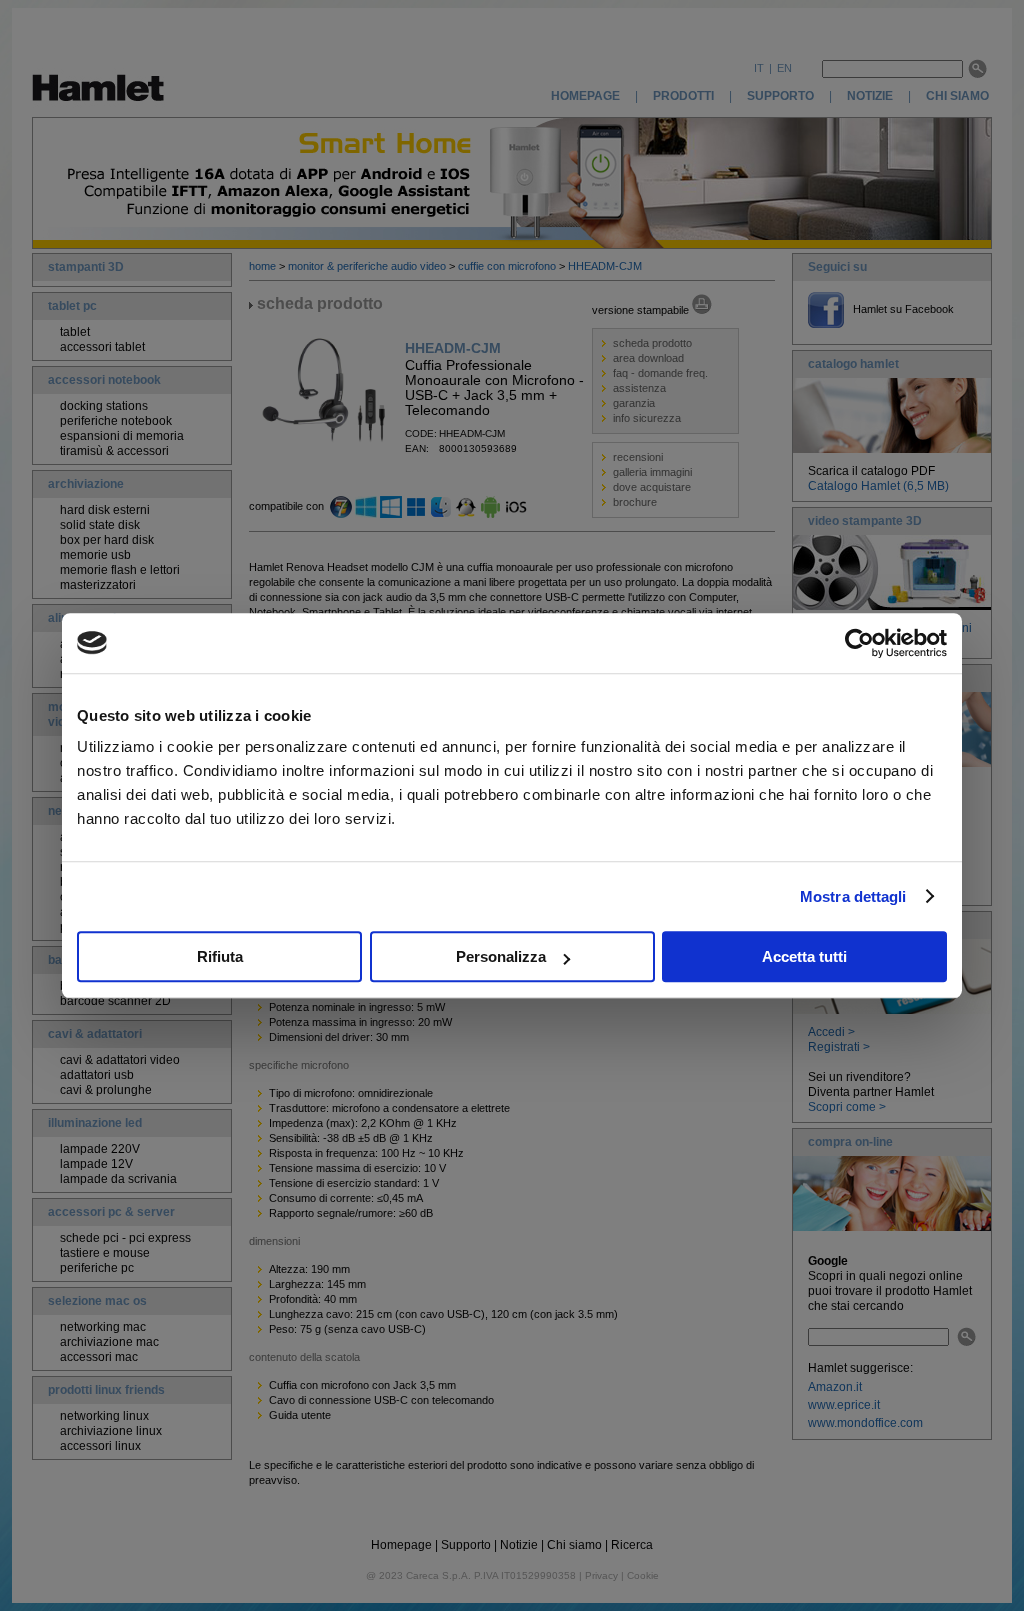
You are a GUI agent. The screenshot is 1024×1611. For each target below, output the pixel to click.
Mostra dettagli (853, 896)
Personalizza (501, 956)
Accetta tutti (804, 956)
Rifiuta (220, 956)
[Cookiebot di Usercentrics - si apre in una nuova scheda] (859, 643)
